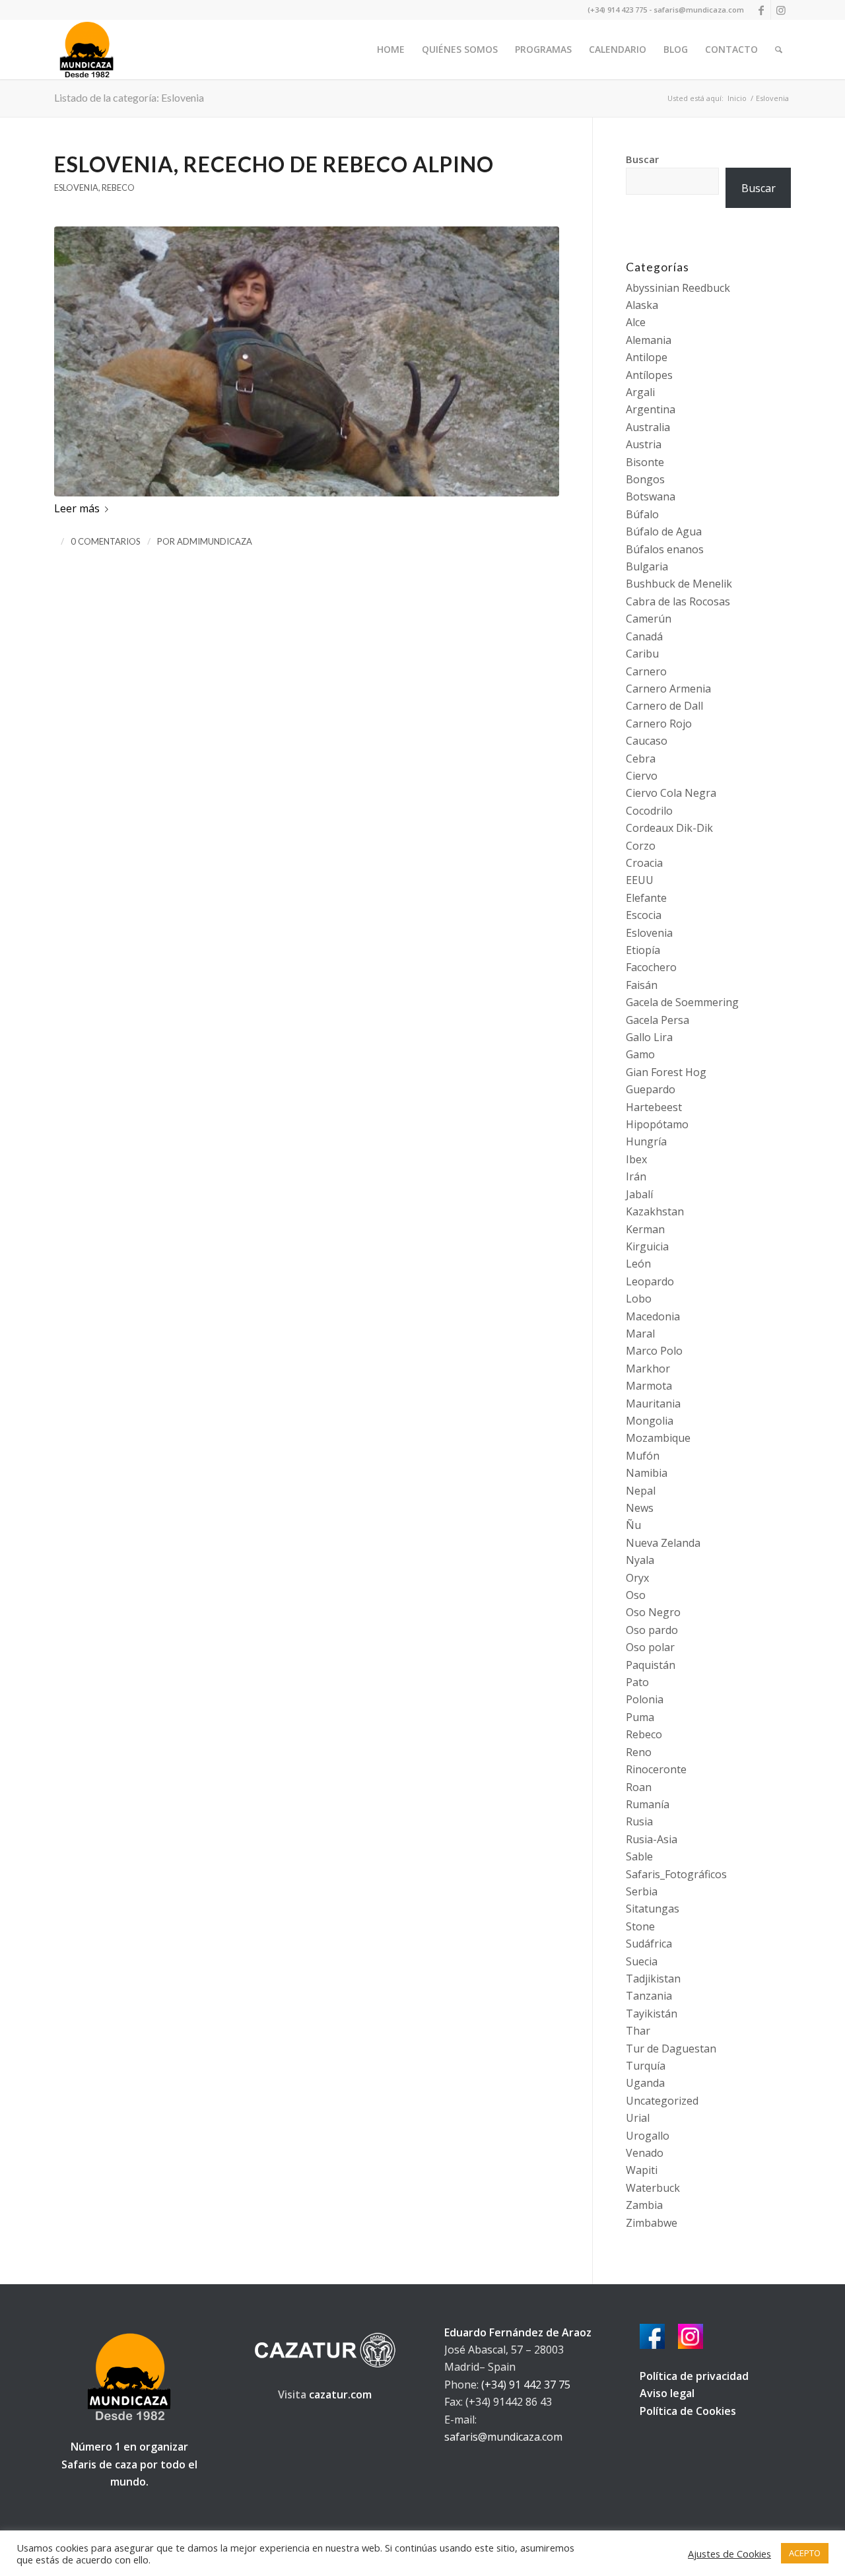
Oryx (637, 1578)
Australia (648, 427)
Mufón (643, 1456)
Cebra (641, 759)
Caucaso (647, 741)
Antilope (647, 357)
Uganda (645, 2083)
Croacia (644, 863)
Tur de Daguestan (671, 2049)
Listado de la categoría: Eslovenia (129, 97)
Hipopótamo (657, 1124)
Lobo (639, 1299)
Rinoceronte (656, 1769)
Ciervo (642, 776)
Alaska (642, 305)
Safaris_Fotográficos (676, 1874)
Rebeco (118, 187)
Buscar (642, 159)
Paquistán (651, 1665)
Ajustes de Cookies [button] (729, 2554)
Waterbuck (653, 2188)
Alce (636, 322)
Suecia (642, 1961)
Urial (638, 2118)
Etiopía (643, 950)
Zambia (644, 2205)
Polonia (645, 1699)
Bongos (645, 479)
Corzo (641, 846)
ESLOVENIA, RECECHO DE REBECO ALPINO (274, 164)
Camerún (649, 619)
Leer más (77, 508)
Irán (636, 1176)
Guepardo (651, 1089)
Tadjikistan (653, 1979)
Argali (640, 392)
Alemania (649, 340)
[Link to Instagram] (781, 10)
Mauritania (653, 1404)
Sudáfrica (649, 1944)
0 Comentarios (106, 541)
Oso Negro (653, 1612)
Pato (637, 1682)
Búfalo (642, 514)
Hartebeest (654, 1107)
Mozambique (658, 1438)
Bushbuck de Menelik (679, 584)
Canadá (644, 636)
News (640, 1508)
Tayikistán (652, 2014)
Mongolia (650, 1421)
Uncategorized (662, 2101)
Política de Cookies (688, 2411)
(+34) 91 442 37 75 (526, 2385)
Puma (640, 1717)
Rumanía (648, 1804)
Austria (644, 444)
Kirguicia (647, 1246)
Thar (638, 2031)
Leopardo (650, 1281)
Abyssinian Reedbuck (678, 288)
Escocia (644, 915)
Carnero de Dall (664, 706)
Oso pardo (652, 1630)
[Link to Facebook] (761, 10)
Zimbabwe (652, 2223)
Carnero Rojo (659, 724)
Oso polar (650, 1647)
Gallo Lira (649, 1037)
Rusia (639, 1821)
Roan (639, 1787)
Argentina (651, 409)
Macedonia (653, 1316)
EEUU (640, 880)
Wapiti (642, 2170)
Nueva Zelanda (663, 1543)
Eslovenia (76, 187)
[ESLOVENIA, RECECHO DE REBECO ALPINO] (307, 361)
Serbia (642, 1891)
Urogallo (648, 2136)
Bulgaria (647, 566)
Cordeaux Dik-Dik (669, 828)
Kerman (645, 1229)
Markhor (648, 1369)
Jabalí (639, 1194)
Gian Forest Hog (666, 1072)
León (638, 1264)
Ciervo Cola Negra (671, 793)
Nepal (641, 1491)
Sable (639, 1856)
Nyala (640, 1560)
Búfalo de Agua (664, 531)
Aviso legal (667, 2393)
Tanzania (649, 1996)
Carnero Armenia (668, 689)
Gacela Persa (658, 1020)
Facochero (651, 967)
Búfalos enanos (665, 549)
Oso (636, 1595)
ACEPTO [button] (805, 2553)
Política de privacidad (694, 2376)
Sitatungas (653, 1909)
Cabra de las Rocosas (678, 601)
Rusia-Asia (652, 1839)
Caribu (642, 654)
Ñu (633, 1525)
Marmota (649, 1386)
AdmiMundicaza (215, 541)
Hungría (646, 1141)
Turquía (646, 2066)
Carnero (646, 671)
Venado (645, 2153)
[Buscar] (779, 50)
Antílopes (649, 375)
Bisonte (645, 462)
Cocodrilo (649, 811)
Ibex (636, 1159)
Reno (639, 1752)
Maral (640, 1334)
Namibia (647, 1473)
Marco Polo (654, 1351)
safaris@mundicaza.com (503, 2437)
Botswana (651, 496)
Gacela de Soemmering (682, 1002)
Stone (640, 1926)
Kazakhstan (655, 1211)
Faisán (642, 985)
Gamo (640, 1054)
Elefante (646, 898)
